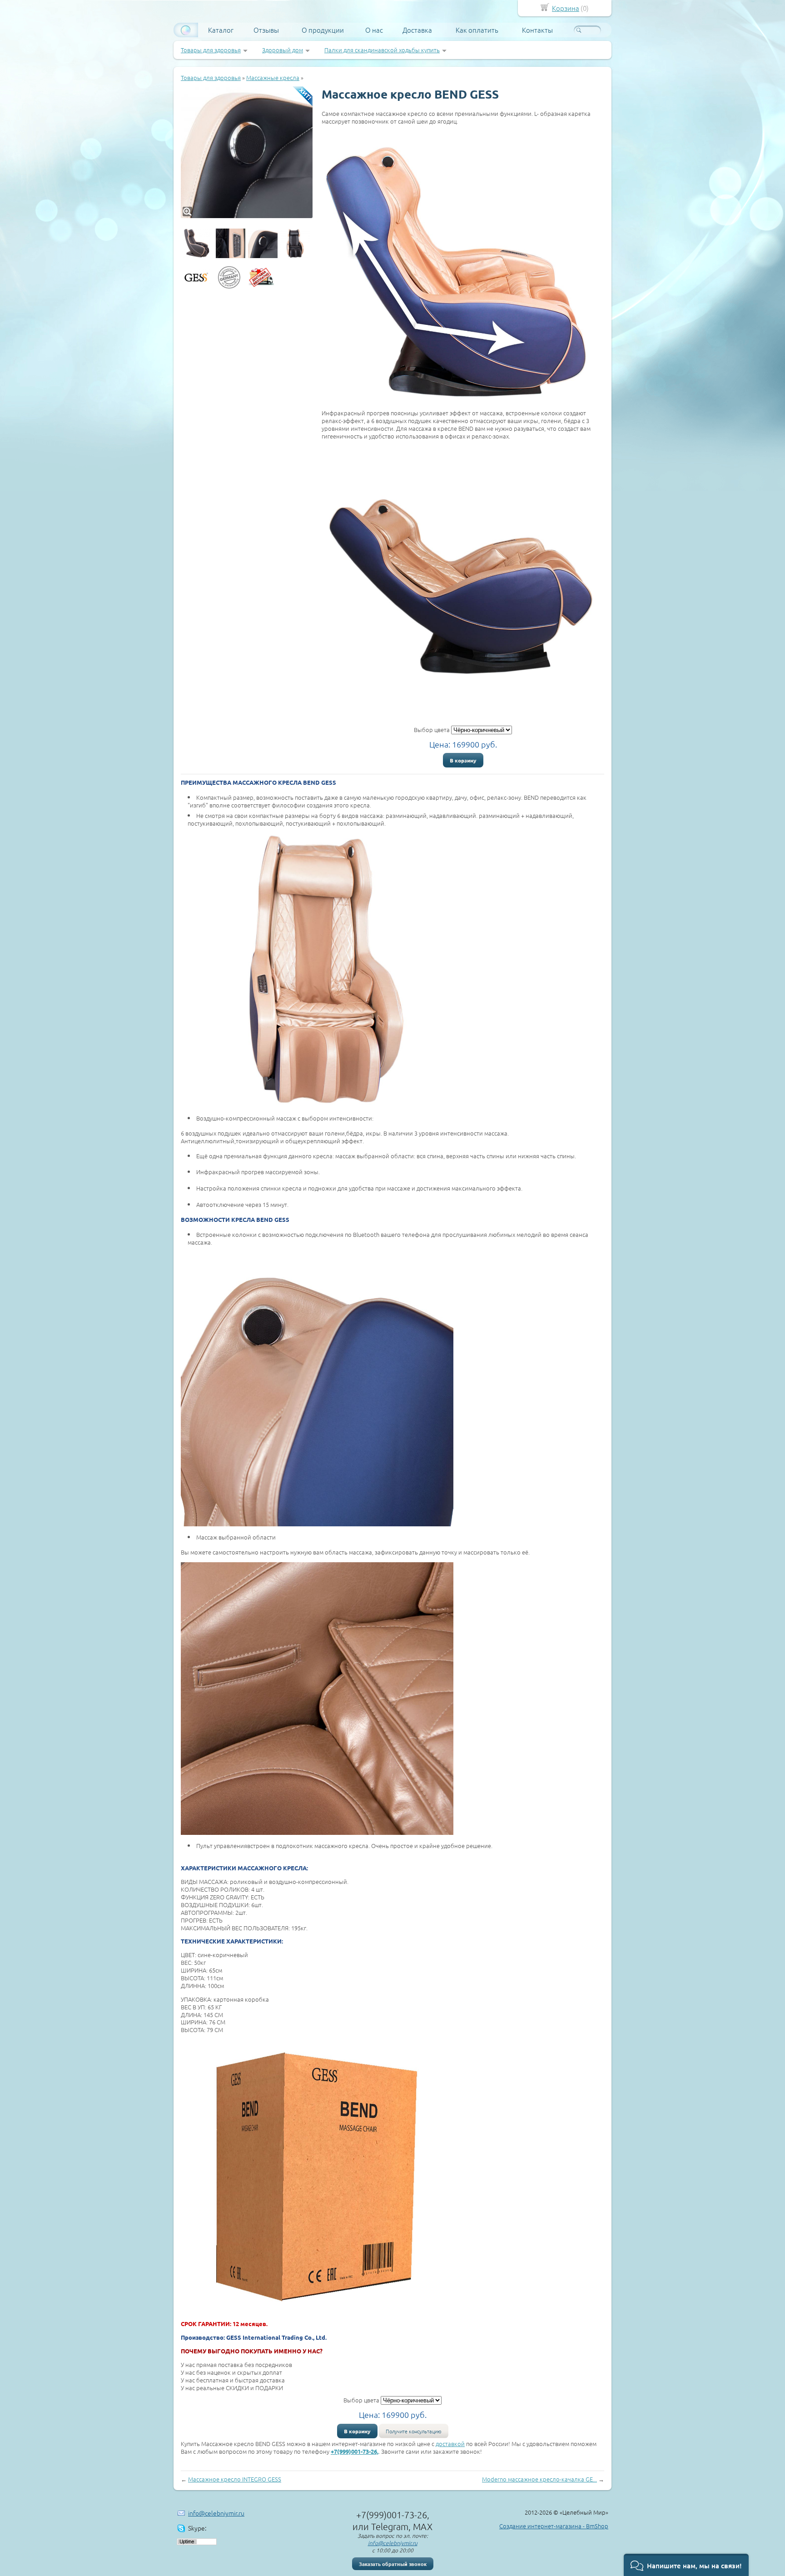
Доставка (417, 30)
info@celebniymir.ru (216, 2513)
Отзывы (266, 30)
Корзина (566, 8)
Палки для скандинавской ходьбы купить (382, 50)
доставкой (450, 2444)
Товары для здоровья (211, 50)
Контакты (537, 30)
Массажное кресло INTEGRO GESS (235, 2479)
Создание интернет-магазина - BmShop (554, 2526)
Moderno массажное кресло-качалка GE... (539, 2479)
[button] (686, 2565)
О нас (374, 30)
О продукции (323, 30)
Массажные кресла (273, 77)
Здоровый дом (283, 50)
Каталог (221, 30)
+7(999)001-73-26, (355, 2451)
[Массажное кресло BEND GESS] (247, 152)
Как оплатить (477, 30)
